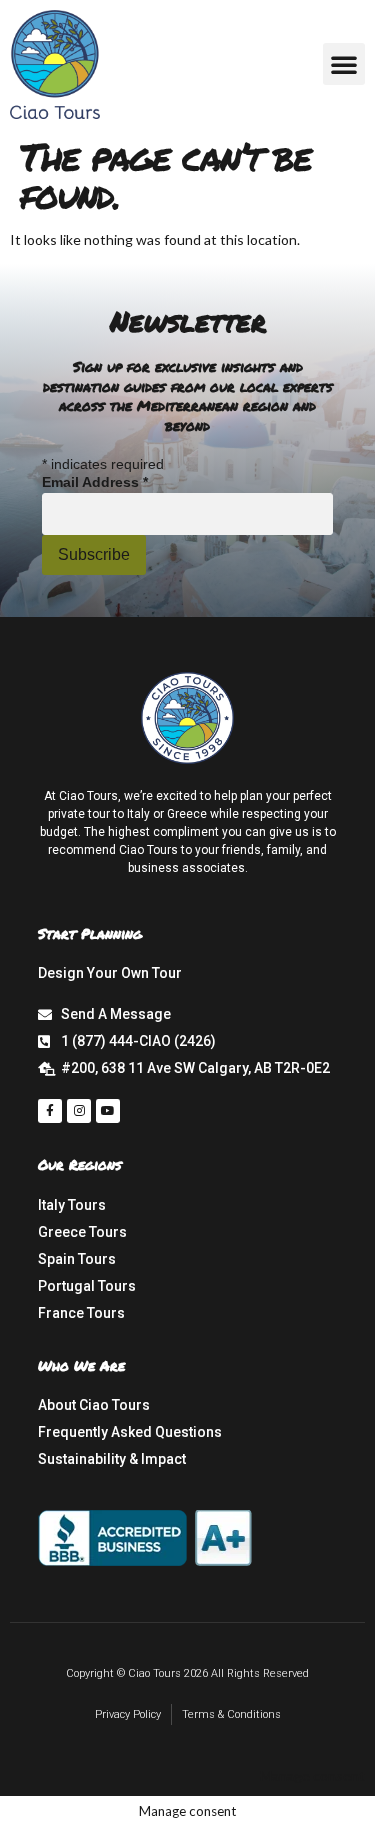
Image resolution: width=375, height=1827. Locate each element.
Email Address (95, 482)
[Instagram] (79, 1111)
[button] (344, 64)
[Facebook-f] (50, 1111)
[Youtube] (108, 1111)
